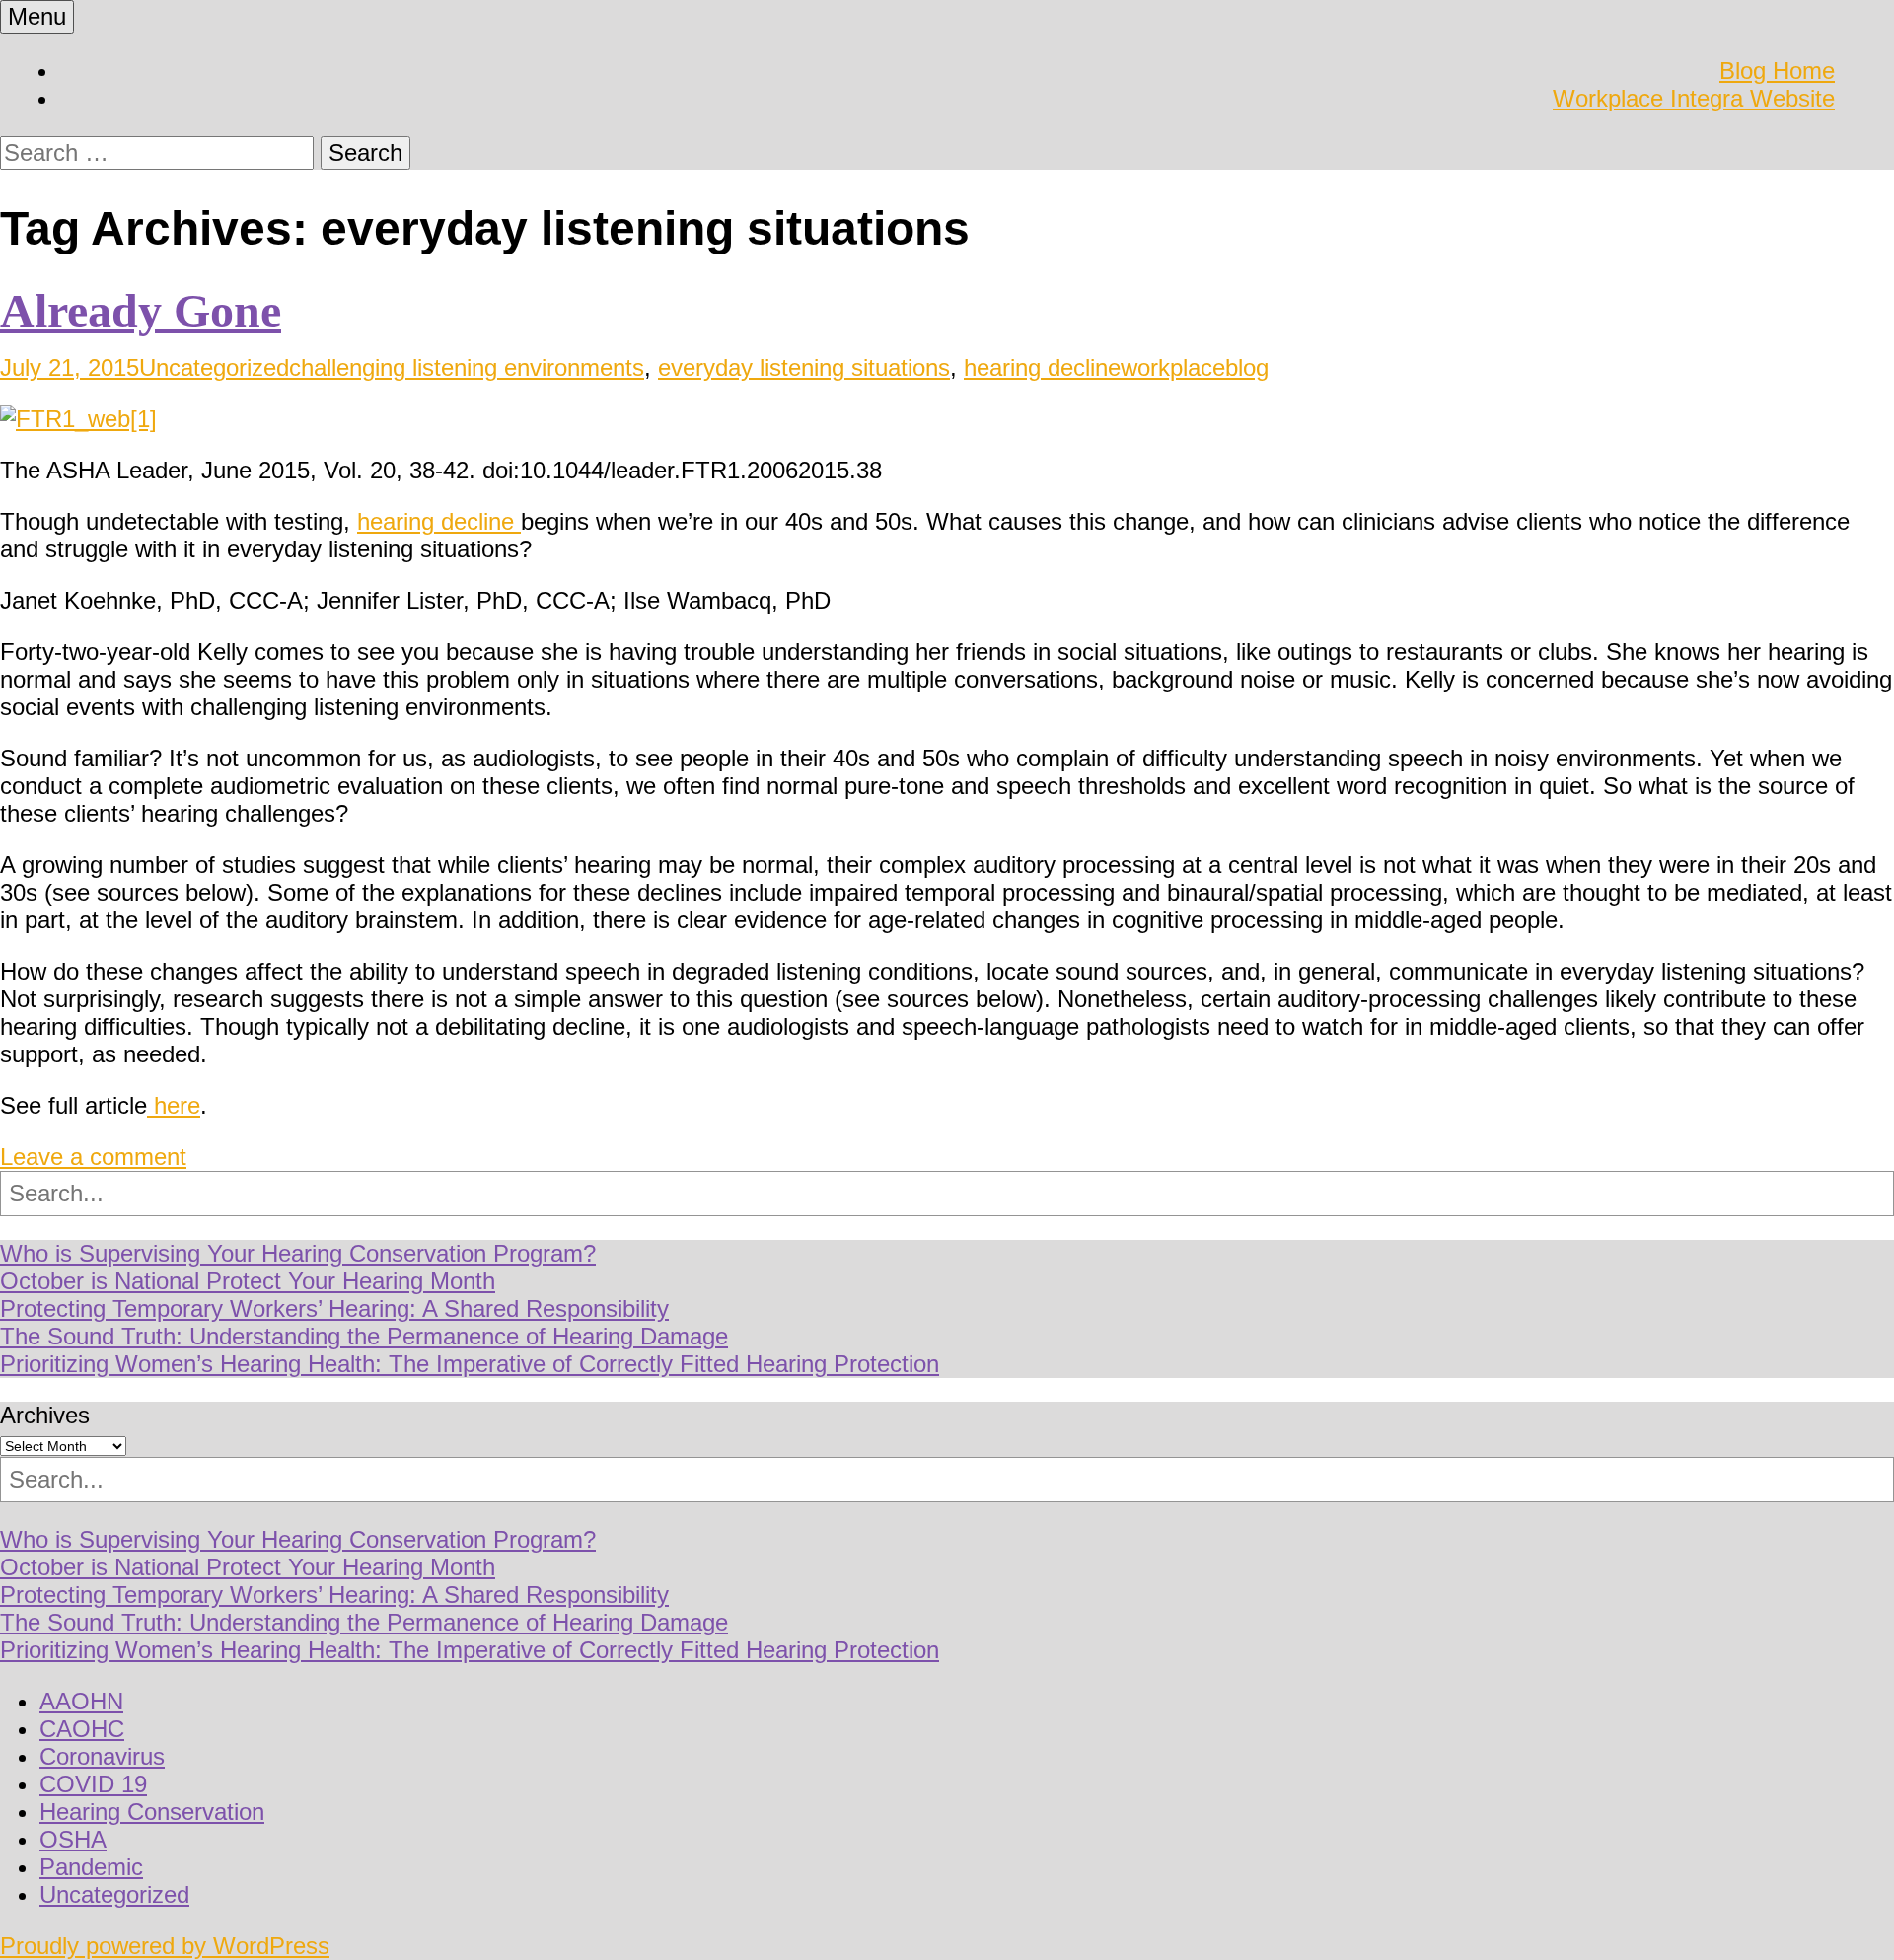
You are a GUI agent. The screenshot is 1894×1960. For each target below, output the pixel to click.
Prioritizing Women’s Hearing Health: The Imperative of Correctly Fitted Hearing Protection (470, 1364)
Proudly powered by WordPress (165, 1946)
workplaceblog (1195, 367)
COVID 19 (93, 1784)
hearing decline (1042, 367)
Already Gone (141, 310)
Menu (37, 16)
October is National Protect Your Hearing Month (248, 1281)
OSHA (73, 1839)
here (174, 1105)
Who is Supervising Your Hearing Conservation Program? (298, 1253)
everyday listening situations (804, 367)
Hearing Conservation (152, 1812)
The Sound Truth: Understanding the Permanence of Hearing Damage (364, 1336)
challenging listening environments (467, 367)
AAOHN (81, 1701)
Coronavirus (102, 1756)
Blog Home (1777, 71)
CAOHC (82, 1729)
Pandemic (91, 1867)
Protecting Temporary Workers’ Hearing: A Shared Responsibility (334, 1308)
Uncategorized (214, 367)
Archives (45, 1415)
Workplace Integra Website (1694, 98)
